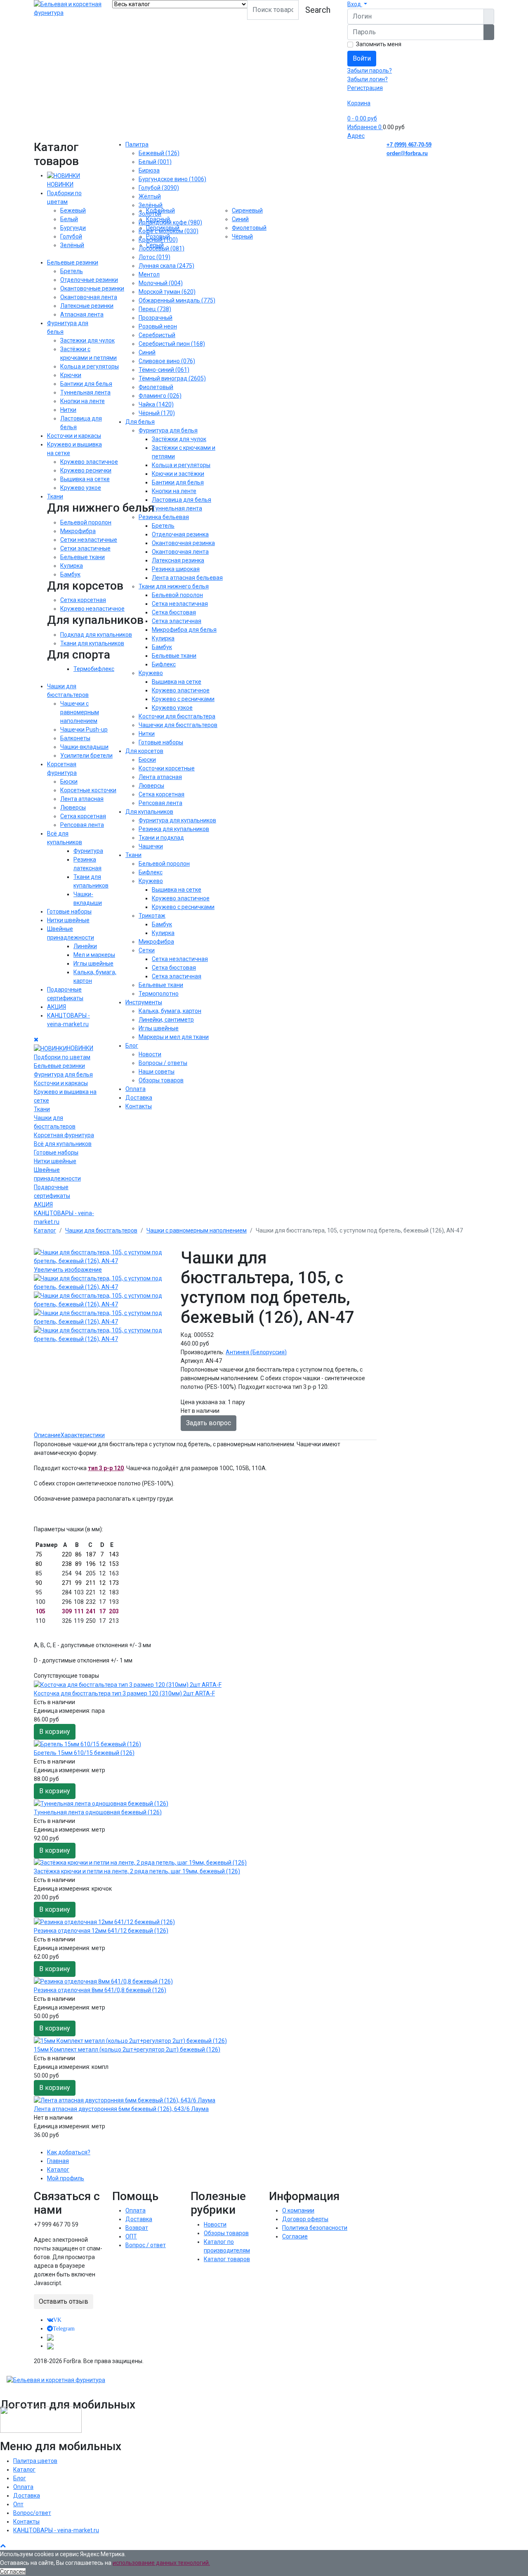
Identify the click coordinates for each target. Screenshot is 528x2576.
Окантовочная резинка (183, 543)
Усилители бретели (86, 756)
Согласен (13, 2571)
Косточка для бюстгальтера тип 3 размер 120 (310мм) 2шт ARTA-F (124, 1693)
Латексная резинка (178, 560)
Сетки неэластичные (89, 540)
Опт (18, 2504)
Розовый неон (158, 326)
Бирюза (149, 170)
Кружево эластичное (89, 462)
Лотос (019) (154, 257)
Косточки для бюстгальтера (177, 716)
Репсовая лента (82, 825)
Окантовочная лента (89, 297)
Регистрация (365, 88)
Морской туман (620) (167, 292)
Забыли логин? (368, 79)
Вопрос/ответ (32, 2513)
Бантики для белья (86, 384)
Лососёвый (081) (161, 248)
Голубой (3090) (159, 188)
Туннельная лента (85, 392)
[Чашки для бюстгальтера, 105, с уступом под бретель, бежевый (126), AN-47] (102, 1283)
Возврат (137, 2228)
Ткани (55, 496)
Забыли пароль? (370, 71)
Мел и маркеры (94, 955)
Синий (147, 352)
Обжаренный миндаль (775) (177, 300)
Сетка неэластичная (180, 604)
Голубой (71, 236)
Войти (362, 58)
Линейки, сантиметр (166, 1020)
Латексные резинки (87, 306)
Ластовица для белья (181, 500)
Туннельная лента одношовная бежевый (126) (98, 1812)
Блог (132, 1046)
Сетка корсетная (83, 600)
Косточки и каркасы (74, 436)
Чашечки (151, 846)
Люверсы (73, 808)
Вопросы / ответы (163, 1063)
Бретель (72, 271)
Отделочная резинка (180, 534)
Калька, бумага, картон (170, 1011)
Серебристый (157, 335)
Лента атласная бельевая (187, 578)
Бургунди (73, 228)
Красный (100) (158, 240)
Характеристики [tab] (83, 1435)
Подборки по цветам (62, 1057)
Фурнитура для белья (63, 1074)
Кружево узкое (81, 488)
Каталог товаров (227, 2259)
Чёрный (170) (157, 413)
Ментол (149, 274)
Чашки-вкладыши (84, 747)
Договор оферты (305, 2219)
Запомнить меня (379, 44)
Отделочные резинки (89, 280)
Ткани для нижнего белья (174, 586)
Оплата (136, 1089)
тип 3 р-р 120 (106, 1468)
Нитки (68, 410)
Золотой (150, 214)
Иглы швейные (93, 963)
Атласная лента (82, 314)
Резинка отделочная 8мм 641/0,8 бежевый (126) (100, 1990)
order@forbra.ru (407, 153)
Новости (150, 1054)
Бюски (69, 782)
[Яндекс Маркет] (50, 2346)
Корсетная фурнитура (64, 1135)
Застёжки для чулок (179, 439)
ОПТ (131, 2236)
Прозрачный (156, 318)
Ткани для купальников (92, 643)
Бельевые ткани (82, 557)
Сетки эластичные (85, 548)
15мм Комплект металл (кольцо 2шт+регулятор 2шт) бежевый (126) (127, 2049)
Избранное (364, 127)
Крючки (71, 375)
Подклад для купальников (96, 635)
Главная (58, 2161)
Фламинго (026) (160, 396)
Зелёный (72, 245)
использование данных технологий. (161, 2563)
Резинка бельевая (164, 517)
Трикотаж (152, 916)
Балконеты (75, 738)
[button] (357, 4)
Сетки (147, 950)
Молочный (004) (161, 283)
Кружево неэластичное (92, 609)
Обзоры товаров (161, 1080)
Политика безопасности (315, 2228)
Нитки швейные (68, 920)
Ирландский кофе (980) (170, 222)
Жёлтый (150, 196)
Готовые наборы (69, 911)
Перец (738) (155, 309)
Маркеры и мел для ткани (174, 1037)
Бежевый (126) (159, 153)
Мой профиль (66, 2178)
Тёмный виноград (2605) (172, 378)
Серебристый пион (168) (172, 344)
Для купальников (149, 812)
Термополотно (159, 994)
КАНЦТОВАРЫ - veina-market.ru (56, 2530)
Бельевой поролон (86, 522)
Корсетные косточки (88, 790)
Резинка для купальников (174, 829)
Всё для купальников (63, 1144)
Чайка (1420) (156, 404)
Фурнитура (88, 851)
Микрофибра (78, 531)
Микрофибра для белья (184, 630)
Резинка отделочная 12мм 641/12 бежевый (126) (101, 1931)
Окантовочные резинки (92, 288)
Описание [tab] (47, 1435)
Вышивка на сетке (85, 479)
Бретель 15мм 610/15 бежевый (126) (84, 1753)
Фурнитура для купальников (177, 820)
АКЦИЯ (57, 1007)
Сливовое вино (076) (167, 361)
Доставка (139, 1098)
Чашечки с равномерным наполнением (80, 712)
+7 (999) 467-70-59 (409, 145)
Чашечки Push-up (84, 730)
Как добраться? (69, 2152)
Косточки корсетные (167, 768)
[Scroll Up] (3, 2545)
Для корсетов (144, 751)
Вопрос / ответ (146, 2245)
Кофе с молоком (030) (169, 231)
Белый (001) (155, 162)
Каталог (58, 2170)
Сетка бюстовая (174, 612)
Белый (69, 219)
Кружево (151, 673)
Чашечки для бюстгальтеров (178, 725)
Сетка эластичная (177, 621)
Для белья (140, 422)
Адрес (356, 136)
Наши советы (157, 1072)
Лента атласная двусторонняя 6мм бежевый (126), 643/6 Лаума (121, 2109)
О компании (298, 2210)
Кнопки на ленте (82, 401)
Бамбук (70, 574)
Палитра (137, 144)
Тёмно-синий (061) (164, 370)
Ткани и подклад (161, 838)
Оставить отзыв (64, 2301)
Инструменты (144, 1002)
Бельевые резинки (73, 262)
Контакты (139, 1106)
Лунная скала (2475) (166, 266)
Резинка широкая (176, 569)
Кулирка (72, 566)
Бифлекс (164, 664)
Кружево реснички (86, 470)
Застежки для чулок (87, 340)
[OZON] (50, 2337)
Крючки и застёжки (178, 474)
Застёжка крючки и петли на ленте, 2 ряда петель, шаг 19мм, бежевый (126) (137, 1871)
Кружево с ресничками (183, 699)
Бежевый (73, 210)
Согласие (295, 2236)
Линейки (85, 946)
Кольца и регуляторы (90, 366)
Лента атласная (82, 799)
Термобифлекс (94, 669)
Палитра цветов (35, 2461)
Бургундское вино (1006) (172, 179)
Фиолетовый (156, 387)
